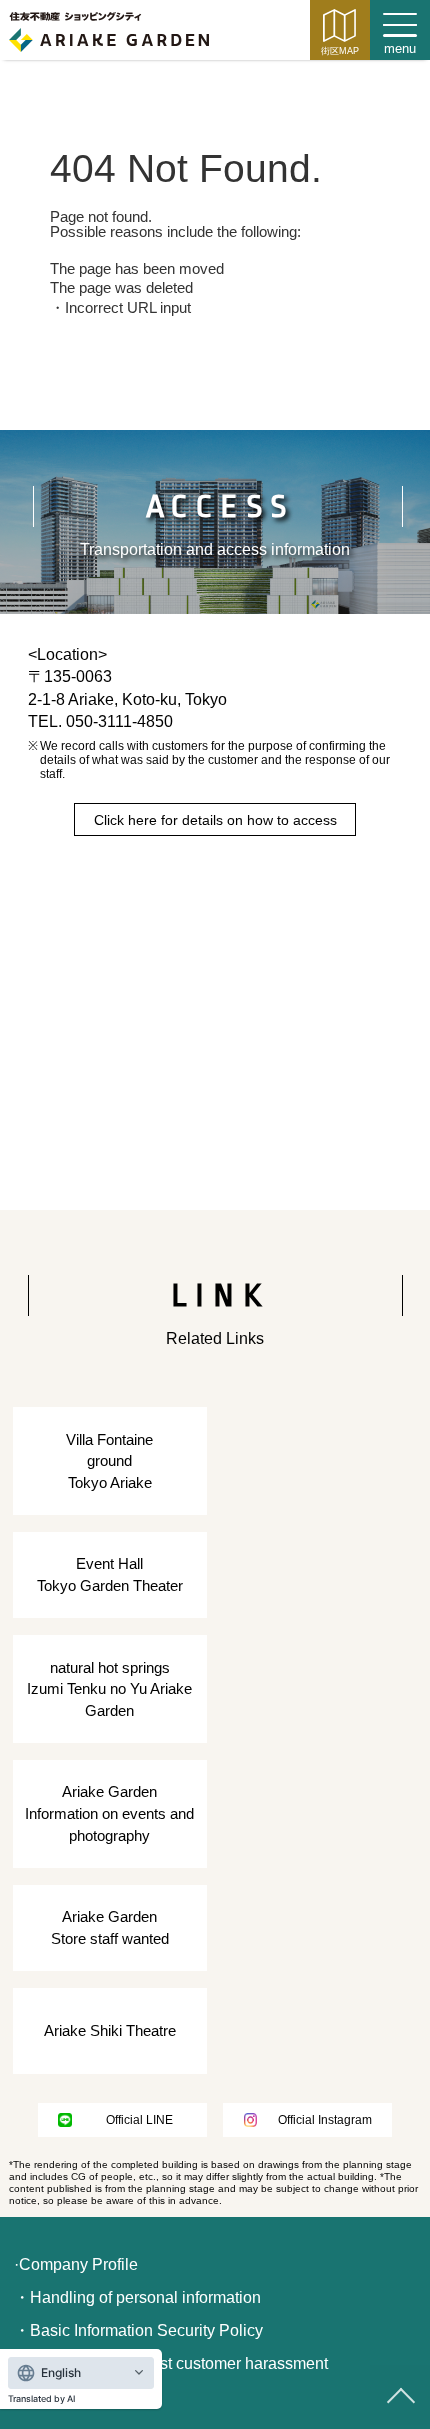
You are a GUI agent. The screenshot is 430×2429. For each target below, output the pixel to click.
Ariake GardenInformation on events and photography (109, 1813)
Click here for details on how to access (215, 820)
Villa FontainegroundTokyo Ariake (109, 1461)
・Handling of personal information (137, 2297)
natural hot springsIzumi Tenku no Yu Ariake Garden (109, 1689)
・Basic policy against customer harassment (171, 2363)
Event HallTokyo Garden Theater (110, 1574)
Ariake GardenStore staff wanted (110, 1927)
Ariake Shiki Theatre (110, 2030)
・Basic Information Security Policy (138, 2330)
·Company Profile (76, 2264)
